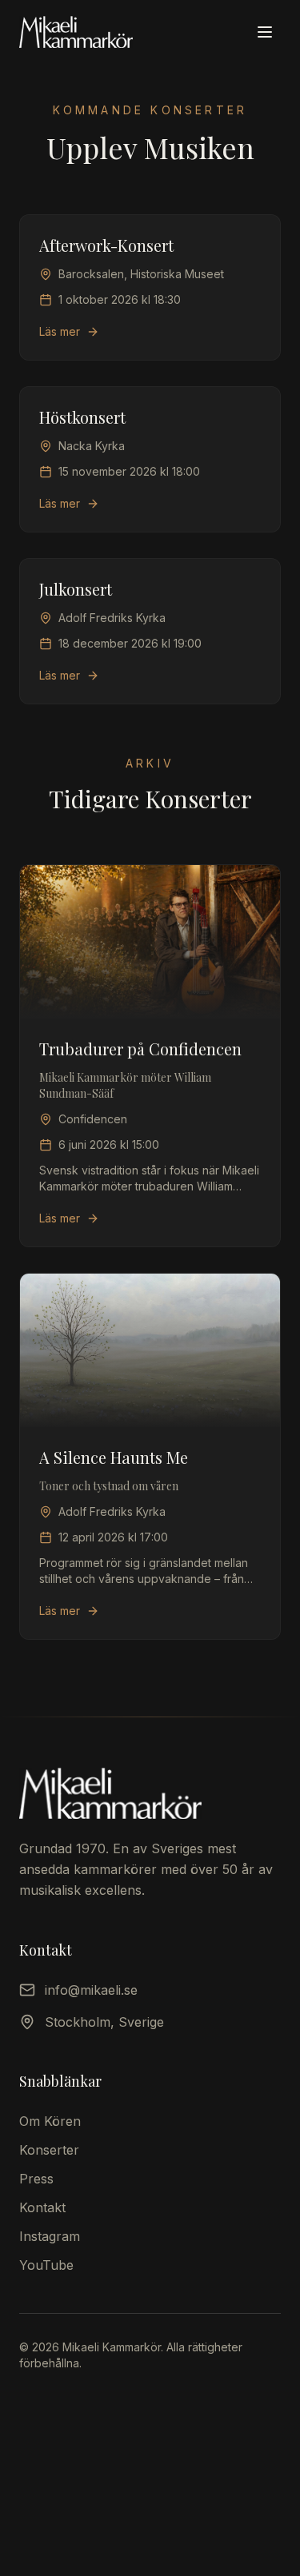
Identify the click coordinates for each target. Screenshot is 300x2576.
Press (36, 2179)
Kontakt (42, 2207)
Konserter (49, 2150)
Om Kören (50, 2121)
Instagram (50, 2236)
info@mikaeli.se (91, 1990)
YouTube (46, 2265)
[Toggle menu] (265, 32)
